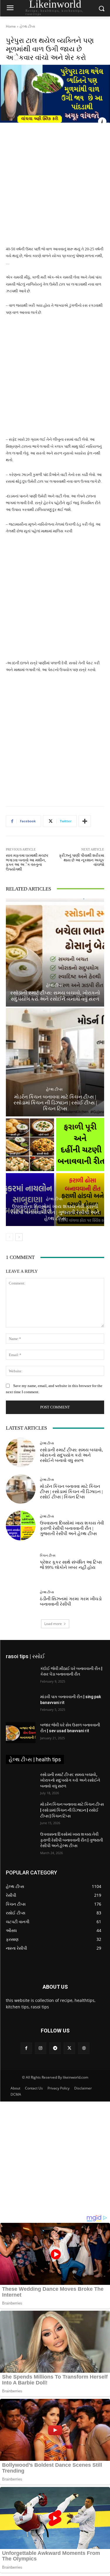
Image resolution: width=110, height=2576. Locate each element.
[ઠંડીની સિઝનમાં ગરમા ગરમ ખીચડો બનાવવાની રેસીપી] (21, 1599)
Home (11, 26)
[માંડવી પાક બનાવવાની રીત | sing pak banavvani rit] (21, 1704)
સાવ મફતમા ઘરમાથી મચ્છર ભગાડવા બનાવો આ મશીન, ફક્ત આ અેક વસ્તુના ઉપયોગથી (27, 862)
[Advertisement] (55, 188)
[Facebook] (26, 2048)
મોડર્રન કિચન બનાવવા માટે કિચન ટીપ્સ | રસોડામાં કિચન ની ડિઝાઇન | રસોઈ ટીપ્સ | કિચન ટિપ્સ (55, 1103)
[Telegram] (55, 2048)
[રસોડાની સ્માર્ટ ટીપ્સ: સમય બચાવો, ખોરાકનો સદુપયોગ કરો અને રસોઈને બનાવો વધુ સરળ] (55, 953)
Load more (53, 1624)
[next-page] (19, 1237)
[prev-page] (10, 1237)
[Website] (84, 2048)
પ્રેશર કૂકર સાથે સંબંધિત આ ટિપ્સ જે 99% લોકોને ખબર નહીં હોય (71, 1565)
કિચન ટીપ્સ (48, 1556)
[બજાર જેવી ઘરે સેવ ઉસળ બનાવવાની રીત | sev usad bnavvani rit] (21, 1733)
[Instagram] (41, 2048)
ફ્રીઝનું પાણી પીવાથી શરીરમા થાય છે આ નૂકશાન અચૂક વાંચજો (82, 860)
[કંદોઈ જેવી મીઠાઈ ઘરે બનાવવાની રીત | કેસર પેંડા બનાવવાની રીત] (21, 1676)
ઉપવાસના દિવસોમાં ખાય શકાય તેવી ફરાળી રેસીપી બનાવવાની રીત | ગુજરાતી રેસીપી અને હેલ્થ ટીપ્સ (55, 1212)
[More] (85, 821)
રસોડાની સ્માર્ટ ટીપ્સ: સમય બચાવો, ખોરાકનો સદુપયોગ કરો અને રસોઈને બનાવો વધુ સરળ (55, 996)
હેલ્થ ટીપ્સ (27, 26)
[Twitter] (69, 2048)
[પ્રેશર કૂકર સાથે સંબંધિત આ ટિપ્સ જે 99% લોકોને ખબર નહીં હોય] (21, 1562)
